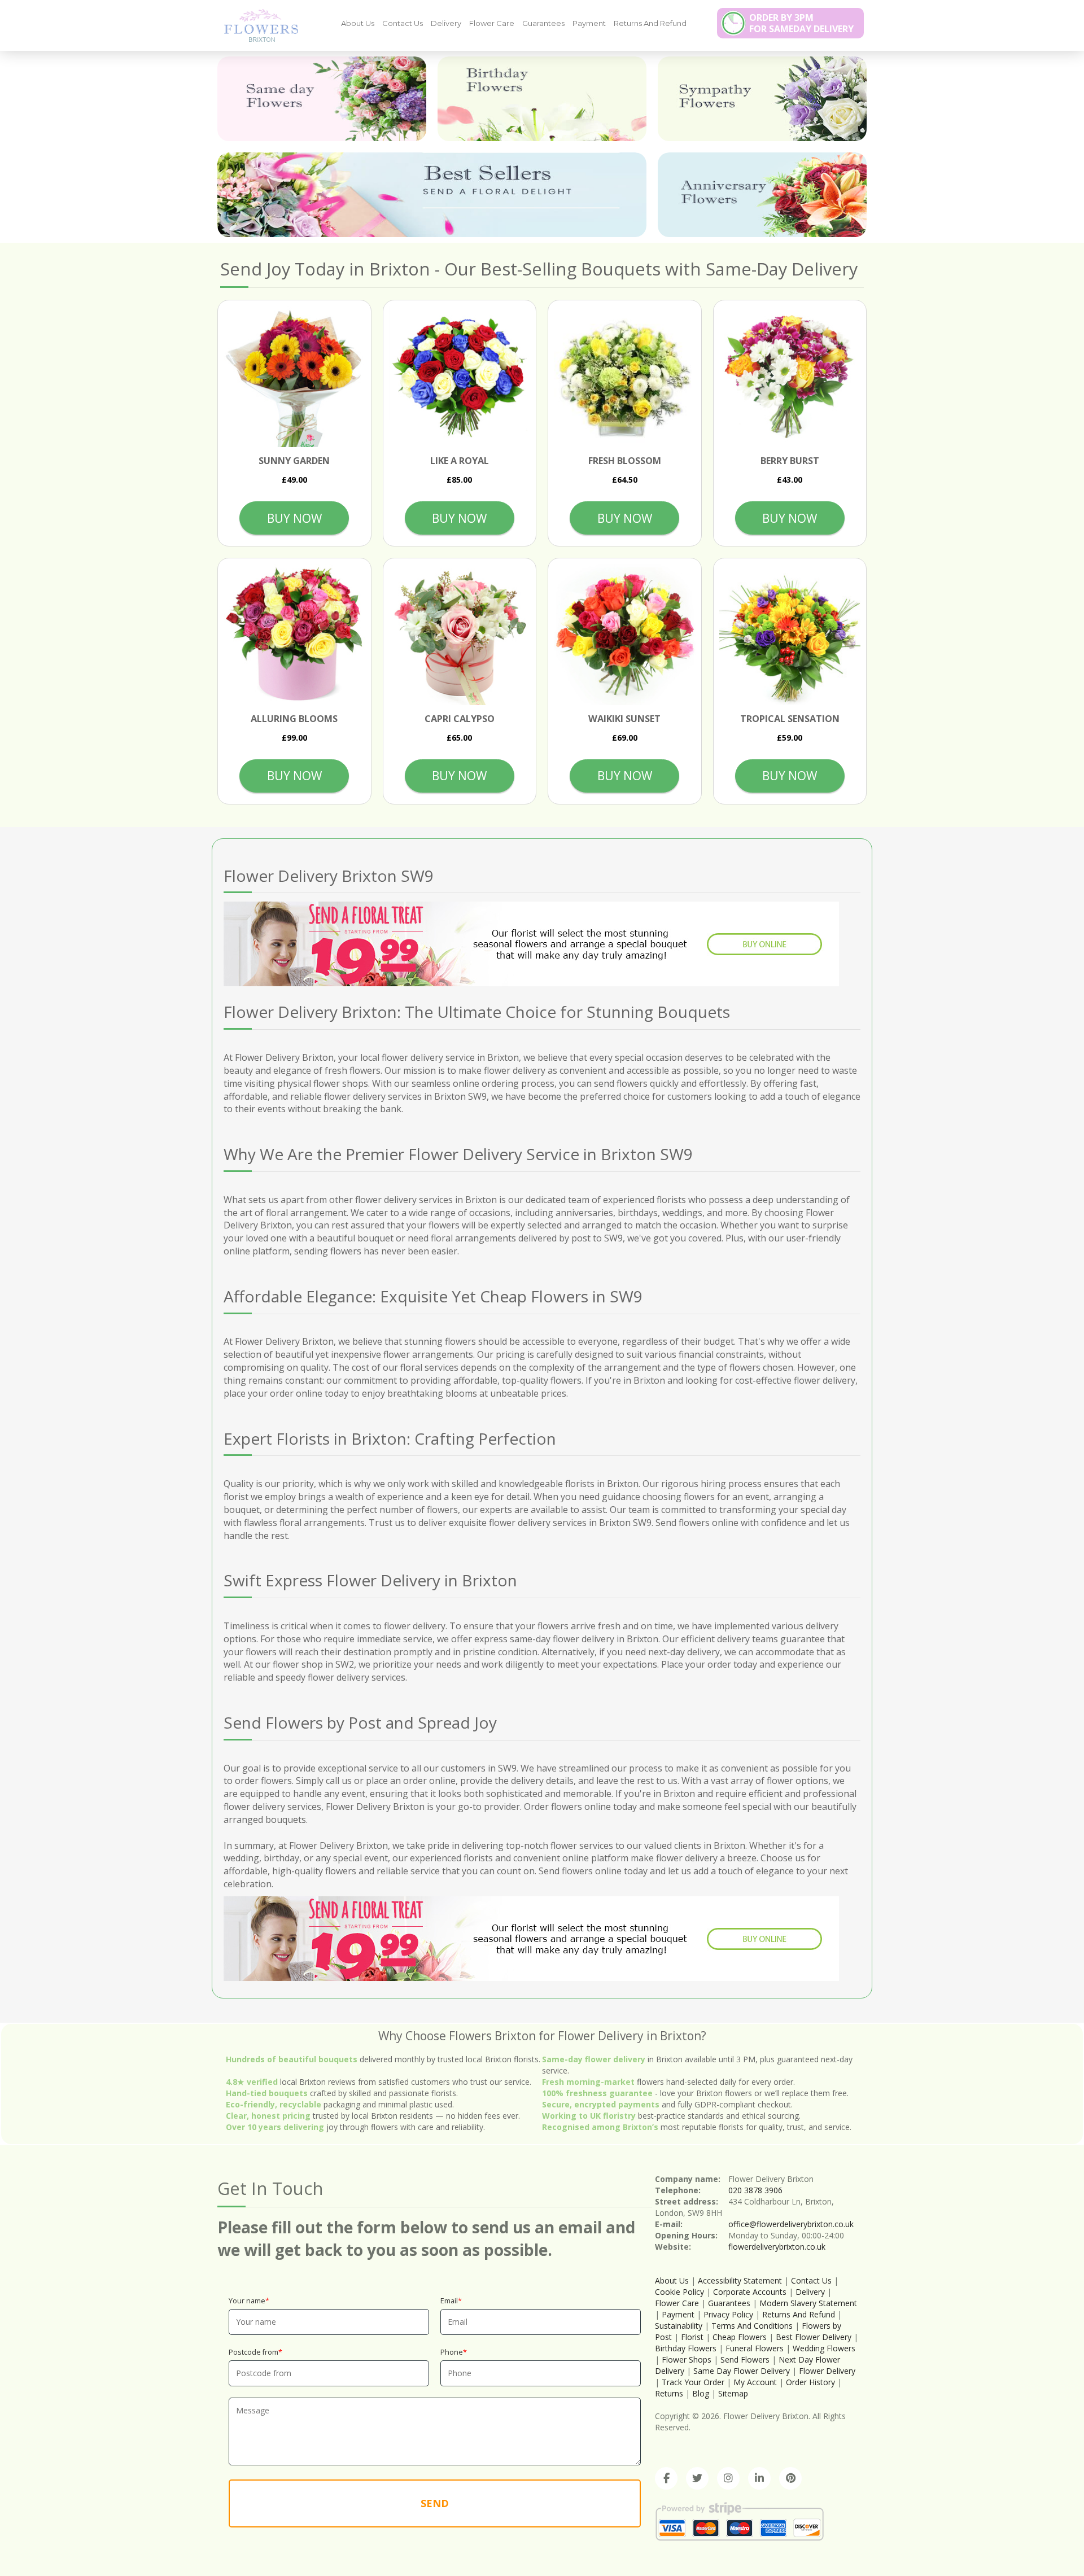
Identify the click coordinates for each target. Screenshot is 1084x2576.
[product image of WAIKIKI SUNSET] (625, 635)
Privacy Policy (728, 2314)
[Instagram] (728, 2478)
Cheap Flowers (740, 2337)
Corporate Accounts (750, 2292)
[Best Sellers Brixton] (432, 195)
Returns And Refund (650, 23)
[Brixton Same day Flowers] (322, 99)
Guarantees (543, 23)
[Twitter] (697, 2478)
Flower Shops (687, 2359)
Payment (589, 23)
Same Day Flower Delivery (742, 2371)
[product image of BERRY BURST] (790, 377)
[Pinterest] (790, 2478)
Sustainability (679, 2326)
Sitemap (733, 2393)
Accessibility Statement (740, 2280)
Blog (701, 2393)
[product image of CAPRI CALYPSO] (460, 635)
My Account (755, 2382)
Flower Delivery (827, 2371)
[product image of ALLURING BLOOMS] (294, 635)
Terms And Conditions (752, 2326)
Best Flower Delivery (814, 2337)
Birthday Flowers (686, 2348)
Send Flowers (745, 2359)
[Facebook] (666, 2478)
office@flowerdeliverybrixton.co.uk (791, 2224)
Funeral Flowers (755, 2348)
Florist (692, 2337)
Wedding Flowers (824, 2348)
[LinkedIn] (759, 2478)
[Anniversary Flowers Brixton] (762, 195)
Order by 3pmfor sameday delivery (801, 23)
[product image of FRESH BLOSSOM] (625, 377)
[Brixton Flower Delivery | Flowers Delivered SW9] (257, 25)
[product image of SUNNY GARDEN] (294, 377)
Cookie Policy (679, 2292)
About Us (358, 23)
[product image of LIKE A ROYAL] (460, 377)
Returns (669, 2393)
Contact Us (403, 23)
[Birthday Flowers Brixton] (542, 99)
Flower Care (492, 23)
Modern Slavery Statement (808, 2303)
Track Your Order (693, 2382)
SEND (435, 2503)
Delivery (446, 23)
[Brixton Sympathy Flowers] (762, 99)
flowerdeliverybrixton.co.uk (777, 2247)
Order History (810, 2382)
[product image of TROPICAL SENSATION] (790, 635)
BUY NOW (294, 518)
